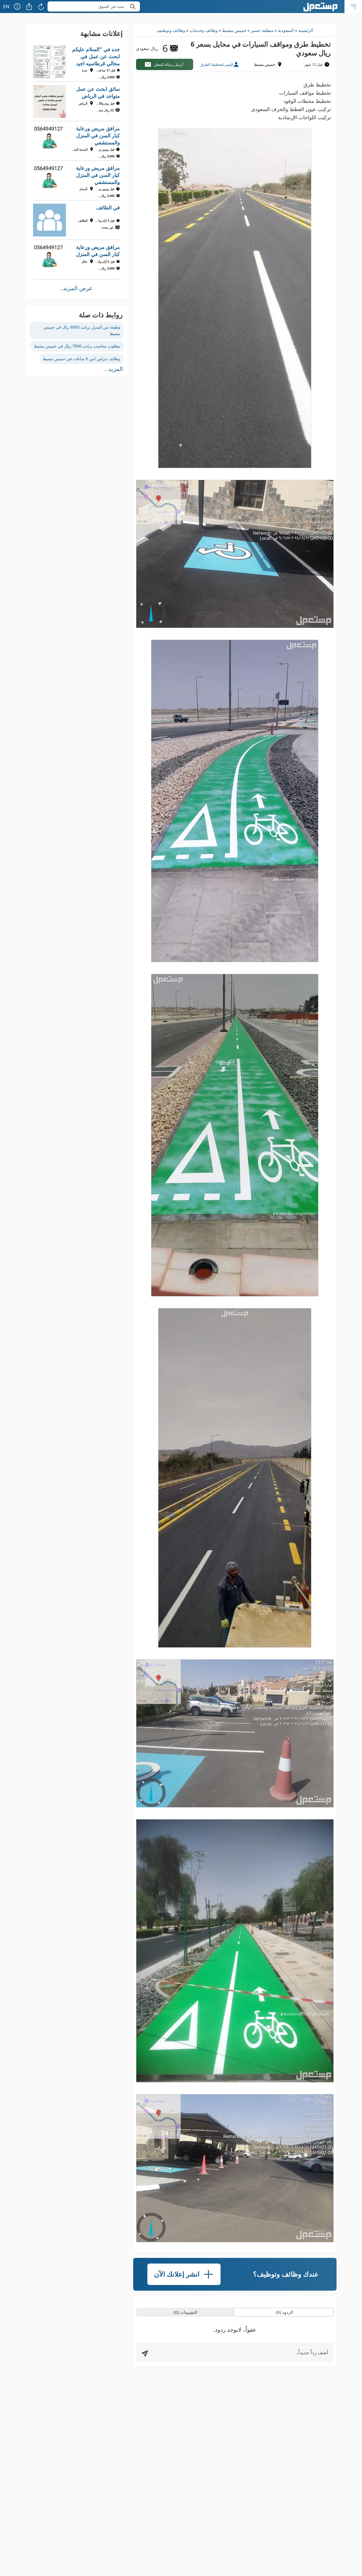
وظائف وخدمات (203, 30)
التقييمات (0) (185, 2312)
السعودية (286, 30)
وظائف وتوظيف (171, 30)
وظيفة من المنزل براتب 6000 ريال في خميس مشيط (82, 330)
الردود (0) (284, 2312)
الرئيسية (306, 30)
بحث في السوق (111, 6)
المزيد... (113, 369)
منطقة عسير (262, 30)
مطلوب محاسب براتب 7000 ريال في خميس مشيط (77, 346)
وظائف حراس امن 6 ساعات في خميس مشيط (81, 359)
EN (6, 6)
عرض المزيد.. (76, 288)
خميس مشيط (234, 30)
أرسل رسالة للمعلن (168, 64)
